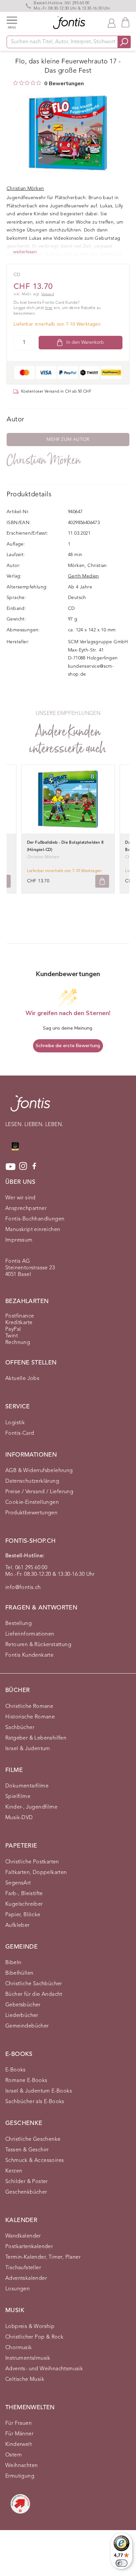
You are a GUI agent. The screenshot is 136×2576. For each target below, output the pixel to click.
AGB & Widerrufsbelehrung (39, 1471)
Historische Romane (30, 1717)
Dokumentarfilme (27, 1786)
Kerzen (14, 2171)
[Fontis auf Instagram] (23, 1167)
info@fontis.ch (23, 1588)
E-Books (16, 2070)
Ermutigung (20, 2476)
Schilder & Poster (27, 2182)
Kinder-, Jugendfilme (31, 1807)
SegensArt (18, 1883)
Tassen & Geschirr (27, 2150)
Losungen (17, 2289)
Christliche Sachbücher (34, 1984)
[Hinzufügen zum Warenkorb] (102, 881)
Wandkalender (23, 2236)
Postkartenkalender (29, 2247)
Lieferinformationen (30, 1634)
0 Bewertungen (64, 84)
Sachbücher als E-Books (35, 2102)
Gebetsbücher (23, 2005)
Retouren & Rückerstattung (38, 1645)
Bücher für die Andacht (34, 1994)
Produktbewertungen (31, 1513)
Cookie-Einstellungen (32, 1502)
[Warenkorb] (125, 22)
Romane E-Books (26, 2081)
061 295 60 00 (77, 3)
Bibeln (13, 1963)
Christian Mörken (44, 460)
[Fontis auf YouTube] (11, 1167)
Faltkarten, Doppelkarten (36, 1873)
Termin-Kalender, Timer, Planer (43, 2257)
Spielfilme (18, 1797)
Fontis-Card (20, 1433)
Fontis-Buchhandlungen (35, 1219)
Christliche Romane (29, 1707)
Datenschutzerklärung (32, 1481)
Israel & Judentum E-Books (39, 2091)
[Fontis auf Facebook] (34, 1167)
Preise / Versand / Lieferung (39, 1492)
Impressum (19, 1240)
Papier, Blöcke (23, 1915)
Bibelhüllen (19, 1973)
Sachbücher (20, 1728)
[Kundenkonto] (112, 22)
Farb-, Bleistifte (24, 1894)
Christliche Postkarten (32, 1862)
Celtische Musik (25, 2380)
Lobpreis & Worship (30, 2327)
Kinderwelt (18, 2445)
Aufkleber (17, 1925)
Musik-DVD (19, 1818)
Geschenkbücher (26, 2192)
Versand (48, 294)
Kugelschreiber (24, 1904)
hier (49, 308)
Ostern (14, 2455)
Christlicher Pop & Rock (34, 2337)
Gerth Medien (84, 576)
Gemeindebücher (27, 2026)
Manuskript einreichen (33, 1230)
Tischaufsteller (23, 2268)
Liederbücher (22, 2016)
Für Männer (19, 2434)
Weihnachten (21, 2466)
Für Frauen (18, 2423)
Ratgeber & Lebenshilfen (36, 1738)
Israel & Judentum (28, 1749)
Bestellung (18, 1624)
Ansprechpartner (26, 1209)
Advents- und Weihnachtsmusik (44, 2369)
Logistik (15, 1423)
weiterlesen (25, 252)
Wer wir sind (20, 1198)
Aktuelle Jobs (22, 1379)
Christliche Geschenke (33, 2139)
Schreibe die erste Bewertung (68, 1046)
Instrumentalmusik (28, 2358)
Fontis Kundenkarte (29, 1655)
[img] (16, 83)
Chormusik (19, 2348)
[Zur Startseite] (30, 1107)
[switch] (121, 2563)
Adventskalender (26, 2278)
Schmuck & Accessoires (34, 2161)
